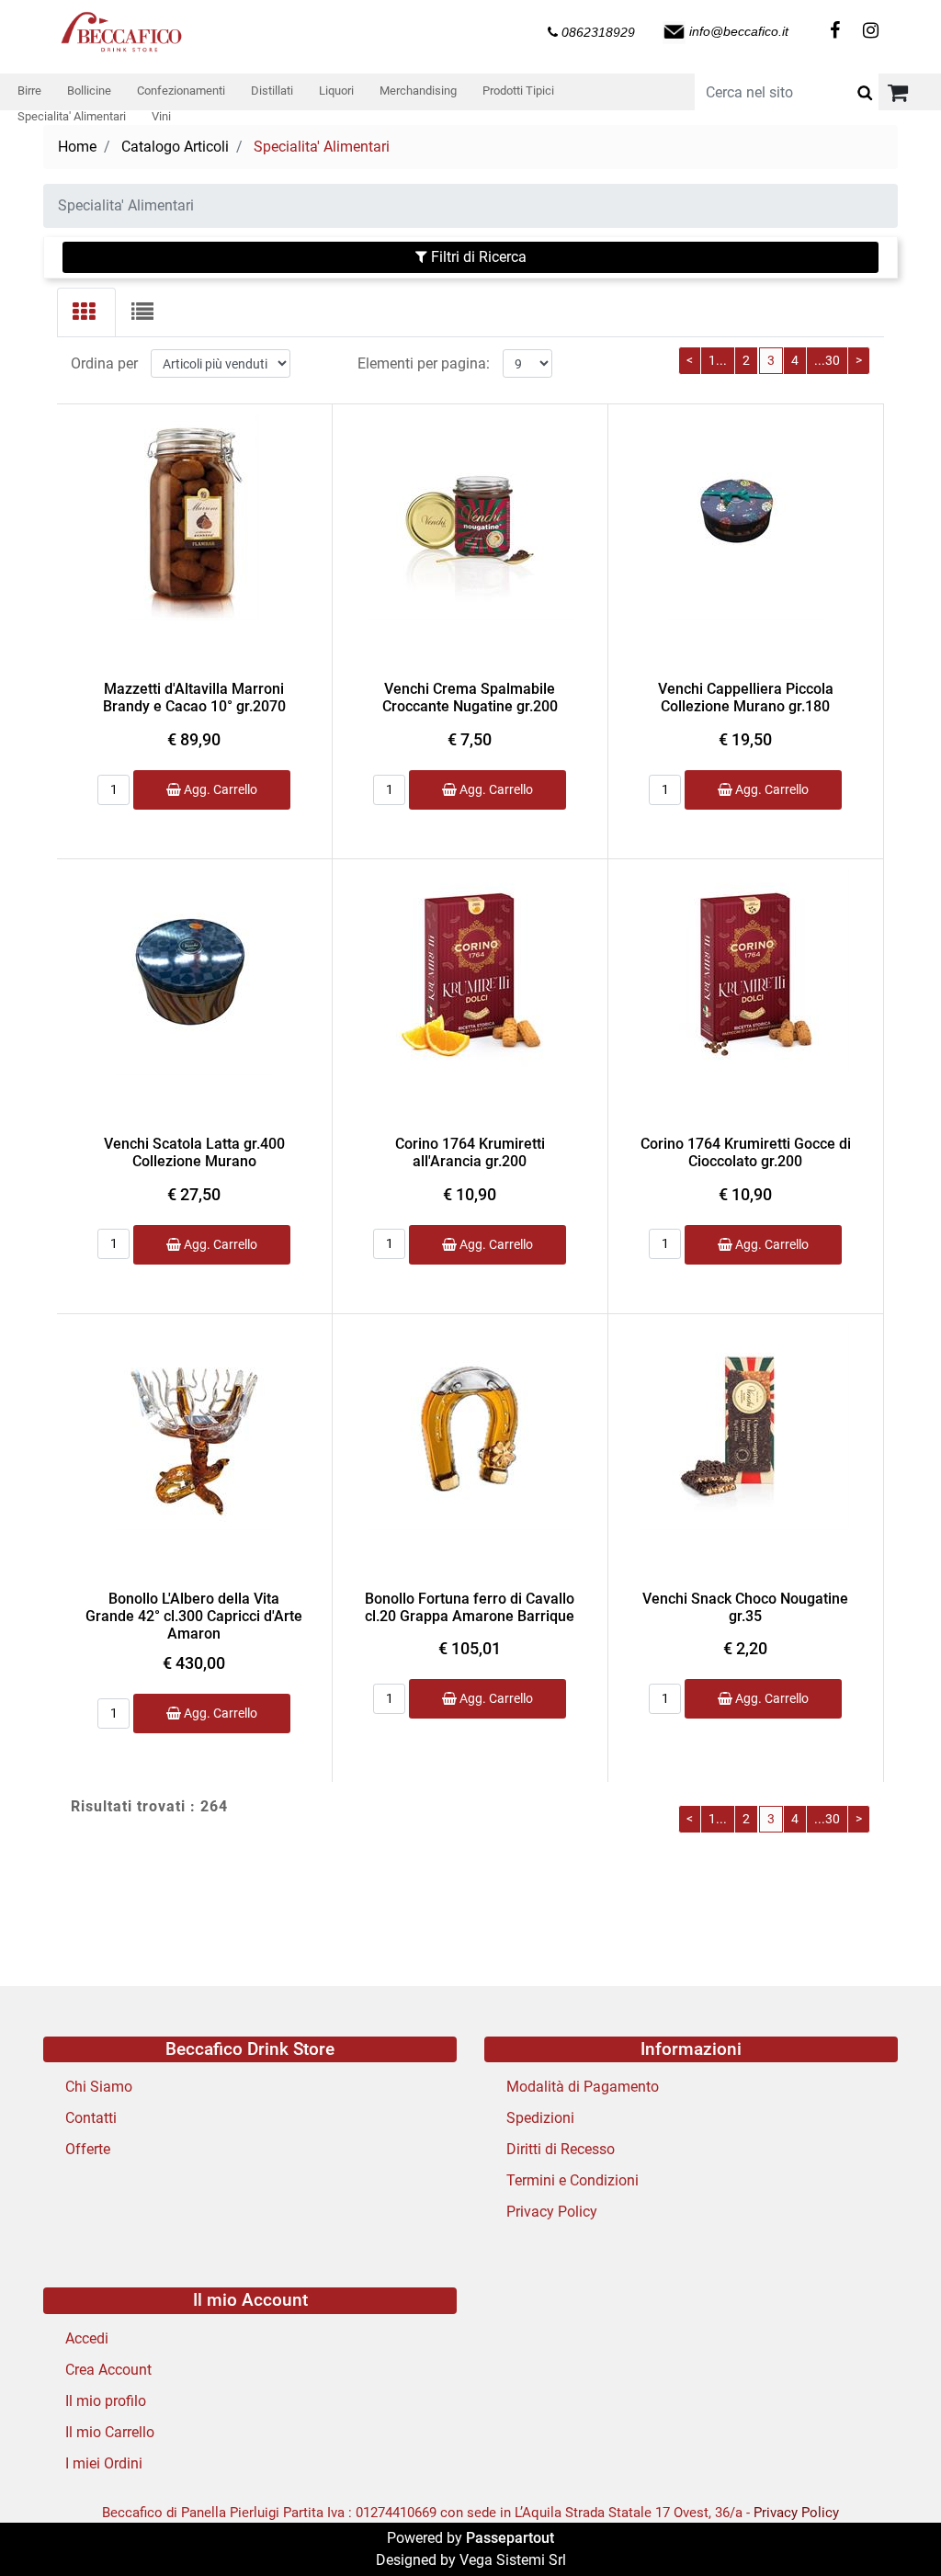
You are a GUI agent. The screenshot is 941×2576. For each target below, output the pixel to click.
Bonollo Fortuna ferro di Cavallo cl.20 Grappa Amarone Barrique (470, 1607)
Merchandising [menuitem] (418, 91)
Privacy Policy (796, 2513)
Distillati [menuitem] (272, 91)
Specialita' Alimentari (322, 147)
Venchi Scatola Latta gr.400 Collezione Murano (194, 1152)
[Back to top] (890, 2525)
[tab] (86, 312)
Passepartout (510, 2538)
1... (718, 360)
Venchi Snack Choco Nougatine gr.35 (745, 1607)
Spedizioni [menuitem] (540, 2118)
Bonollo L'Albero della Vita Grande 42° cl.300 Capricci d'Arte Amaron (194, 1616)
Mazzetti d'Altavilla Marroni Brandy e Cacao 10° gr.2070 (194, 698)
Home (77, 147)
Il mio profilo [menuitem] (106, 2401)
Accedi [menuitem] (87, 2338)
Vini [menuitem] (161, 116)
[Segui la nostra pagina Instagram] (868, 32)
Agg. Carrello (219, 789)
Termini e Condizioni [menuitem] (573, 2180)
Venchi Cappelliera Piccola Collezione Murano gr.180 (746, 698)
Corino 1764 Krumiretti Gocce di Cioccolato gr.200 (746, 1152)
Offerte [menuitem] (88, 2149)
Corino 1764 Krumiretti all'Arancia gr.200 (470, 1152)
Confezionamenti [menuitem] (181, 91)
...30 (827, 360)
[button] (865, 93)
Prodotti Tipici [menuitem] (518, 91)
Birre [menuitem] (29, 91)
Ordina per (104, 363)
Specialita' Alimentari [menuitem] (72, 116)
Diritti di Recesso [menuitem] (561, 2149)
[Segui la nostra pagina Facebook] (834, 32)
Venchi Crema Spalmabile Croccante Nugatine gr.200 (470, 698)
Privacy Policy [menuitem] (552, 2212)
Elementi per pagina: (424, 363)
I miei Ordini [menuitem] (104, 2463)
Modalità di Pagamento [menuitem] (583, 2087)
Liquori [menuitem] (336, 91)
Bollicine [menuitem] (89, 91)
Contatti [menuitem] (91, 2118)
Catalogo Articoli (175, 147)
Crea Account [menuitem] (108, 2370)
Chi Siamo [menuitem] (99, 2087)
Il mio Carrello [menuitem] (110, 2432)
